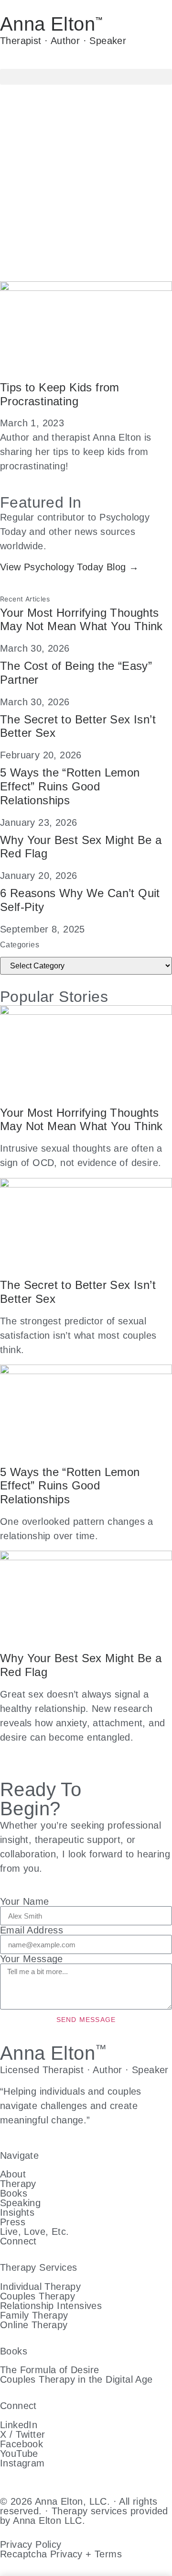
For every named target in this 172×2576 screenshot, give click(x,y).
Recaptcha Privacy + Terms (61, 2554)
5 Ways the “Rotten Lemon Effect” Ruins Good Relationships (70, 786)
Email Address (32, 1930)
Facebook (21, 2444)
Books (14, 2193)
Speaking (20, 2203)
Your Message (32, 1959)
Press (13, 2222)
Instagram (22, 2463)
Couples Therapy (38, 2296)
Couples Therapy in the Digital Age (76, 2379)
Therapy (18, 2184)
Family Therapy (34, 2315)
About (13, 2174)
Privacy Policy (31, 2544)
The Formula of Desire (49, 2370)
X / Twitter (22, 2434)
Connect (18, 2241)
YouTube (19, 2454)
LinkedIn (19, 2425)
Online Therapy (34, 2325)
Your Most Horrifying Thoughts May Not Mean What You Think (81, 620)
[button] (86, 77)
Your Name (25, 1901)
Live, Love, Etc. (34, 2232)
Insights (17, 2212)
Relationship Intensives (51, 2306)
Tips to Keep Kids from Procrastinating (60, 394)
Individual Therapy (40, 2287)
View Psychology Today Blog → (69, 567)
